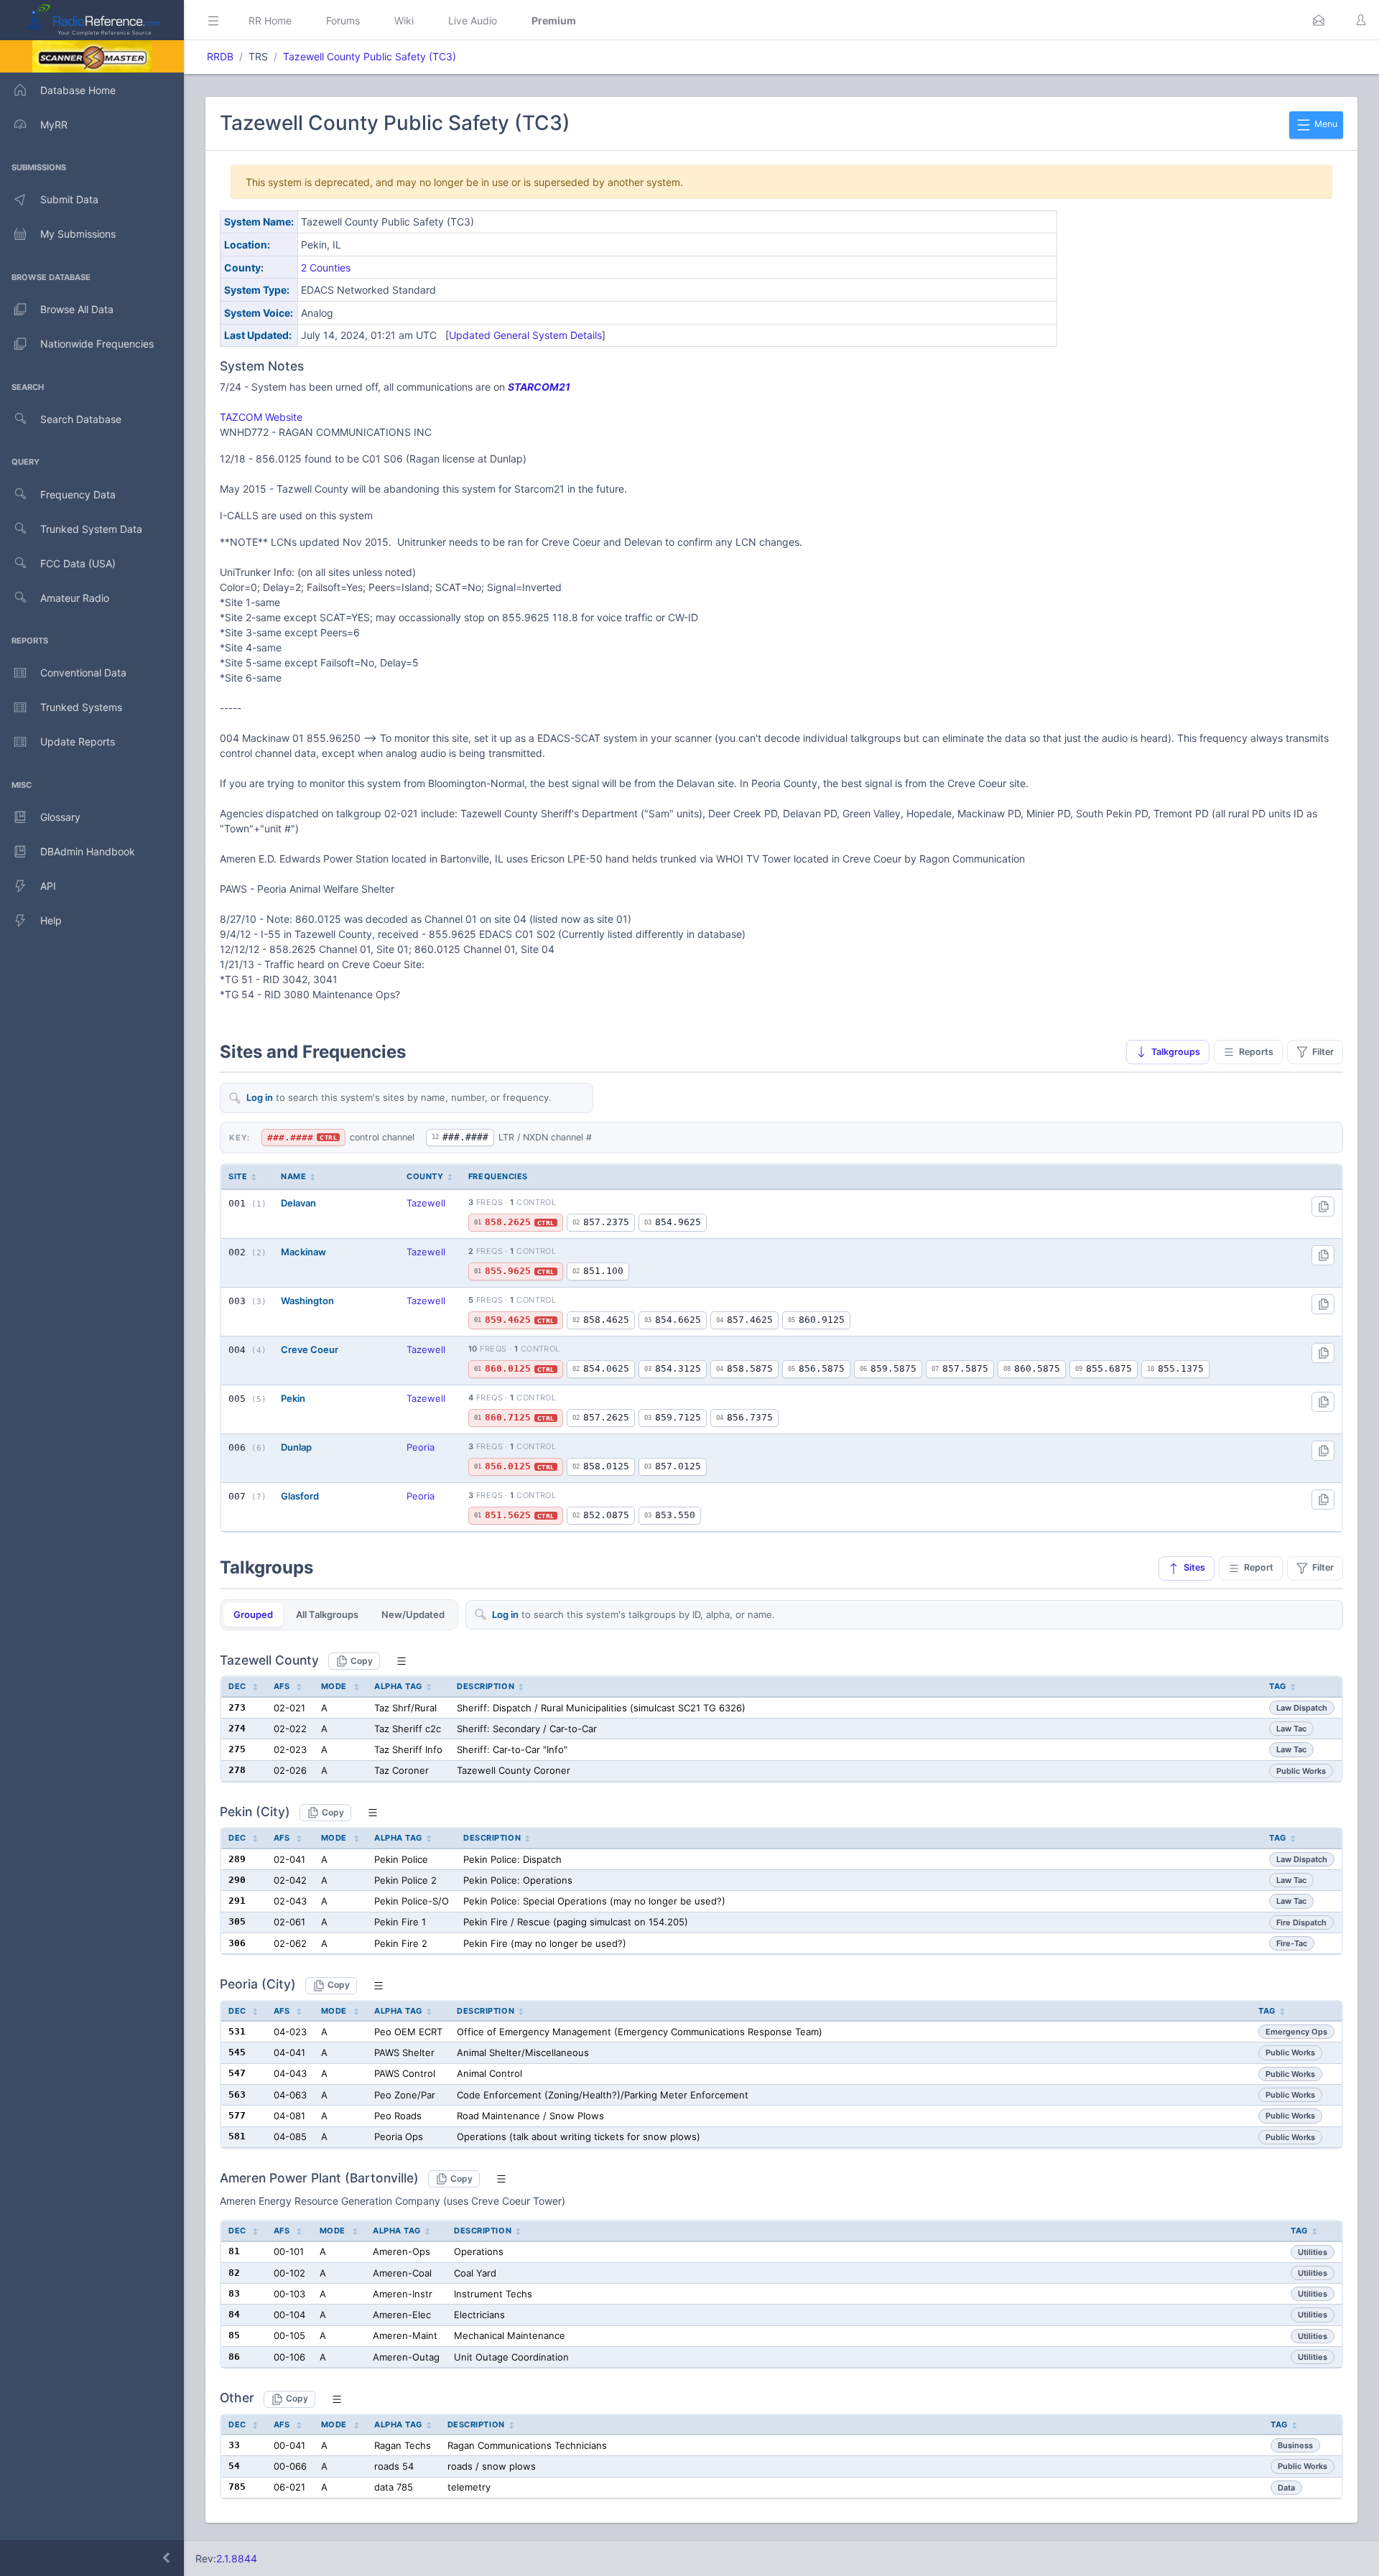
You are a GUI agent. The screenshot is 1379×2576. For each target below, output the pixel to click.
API (48, 886)
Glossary (60, 817)
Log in (260, 1097)
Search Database (81, 419)
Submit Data (69, 199)
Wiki (404, 20)
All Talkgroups (327, 1614)
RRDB (220, 56)
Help (51, 920)
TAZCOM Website (261, 417)
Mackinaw (303, 1252)
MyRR (54, 125)
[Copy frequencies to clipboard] (1323, 1206)
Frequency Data (78, 494)
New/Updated (413, 1614)
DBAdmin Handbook (88, 851)
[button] (1319, 20)
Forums (343, 20)
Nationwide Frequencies (97, 344)
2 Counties (326, 268)
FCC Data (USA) (78, 563)
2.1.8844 (237, 2558)
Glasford (300, 1496)
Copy (362, 1661)
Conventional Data (83, 673)
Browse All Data (77, 309)
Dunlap (296, 1447)
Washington (307, 1301)
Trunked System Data (91, 529)
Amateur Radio (75, 598)
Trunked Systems (81, 707)
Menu (1325, 124)
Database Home (78, 90)
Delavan (298, 1203)
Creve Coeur (310, 1349)
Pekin (293, 1398)
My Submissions (78, 234)
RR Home (270, 20)
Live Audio (473, 20)
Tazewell (426, 1203)
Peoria (421, 1447)
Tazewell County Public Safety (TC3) (370, 56)
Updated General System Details (525, 335)
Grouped (253, 1614)
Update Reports (78, 741)
